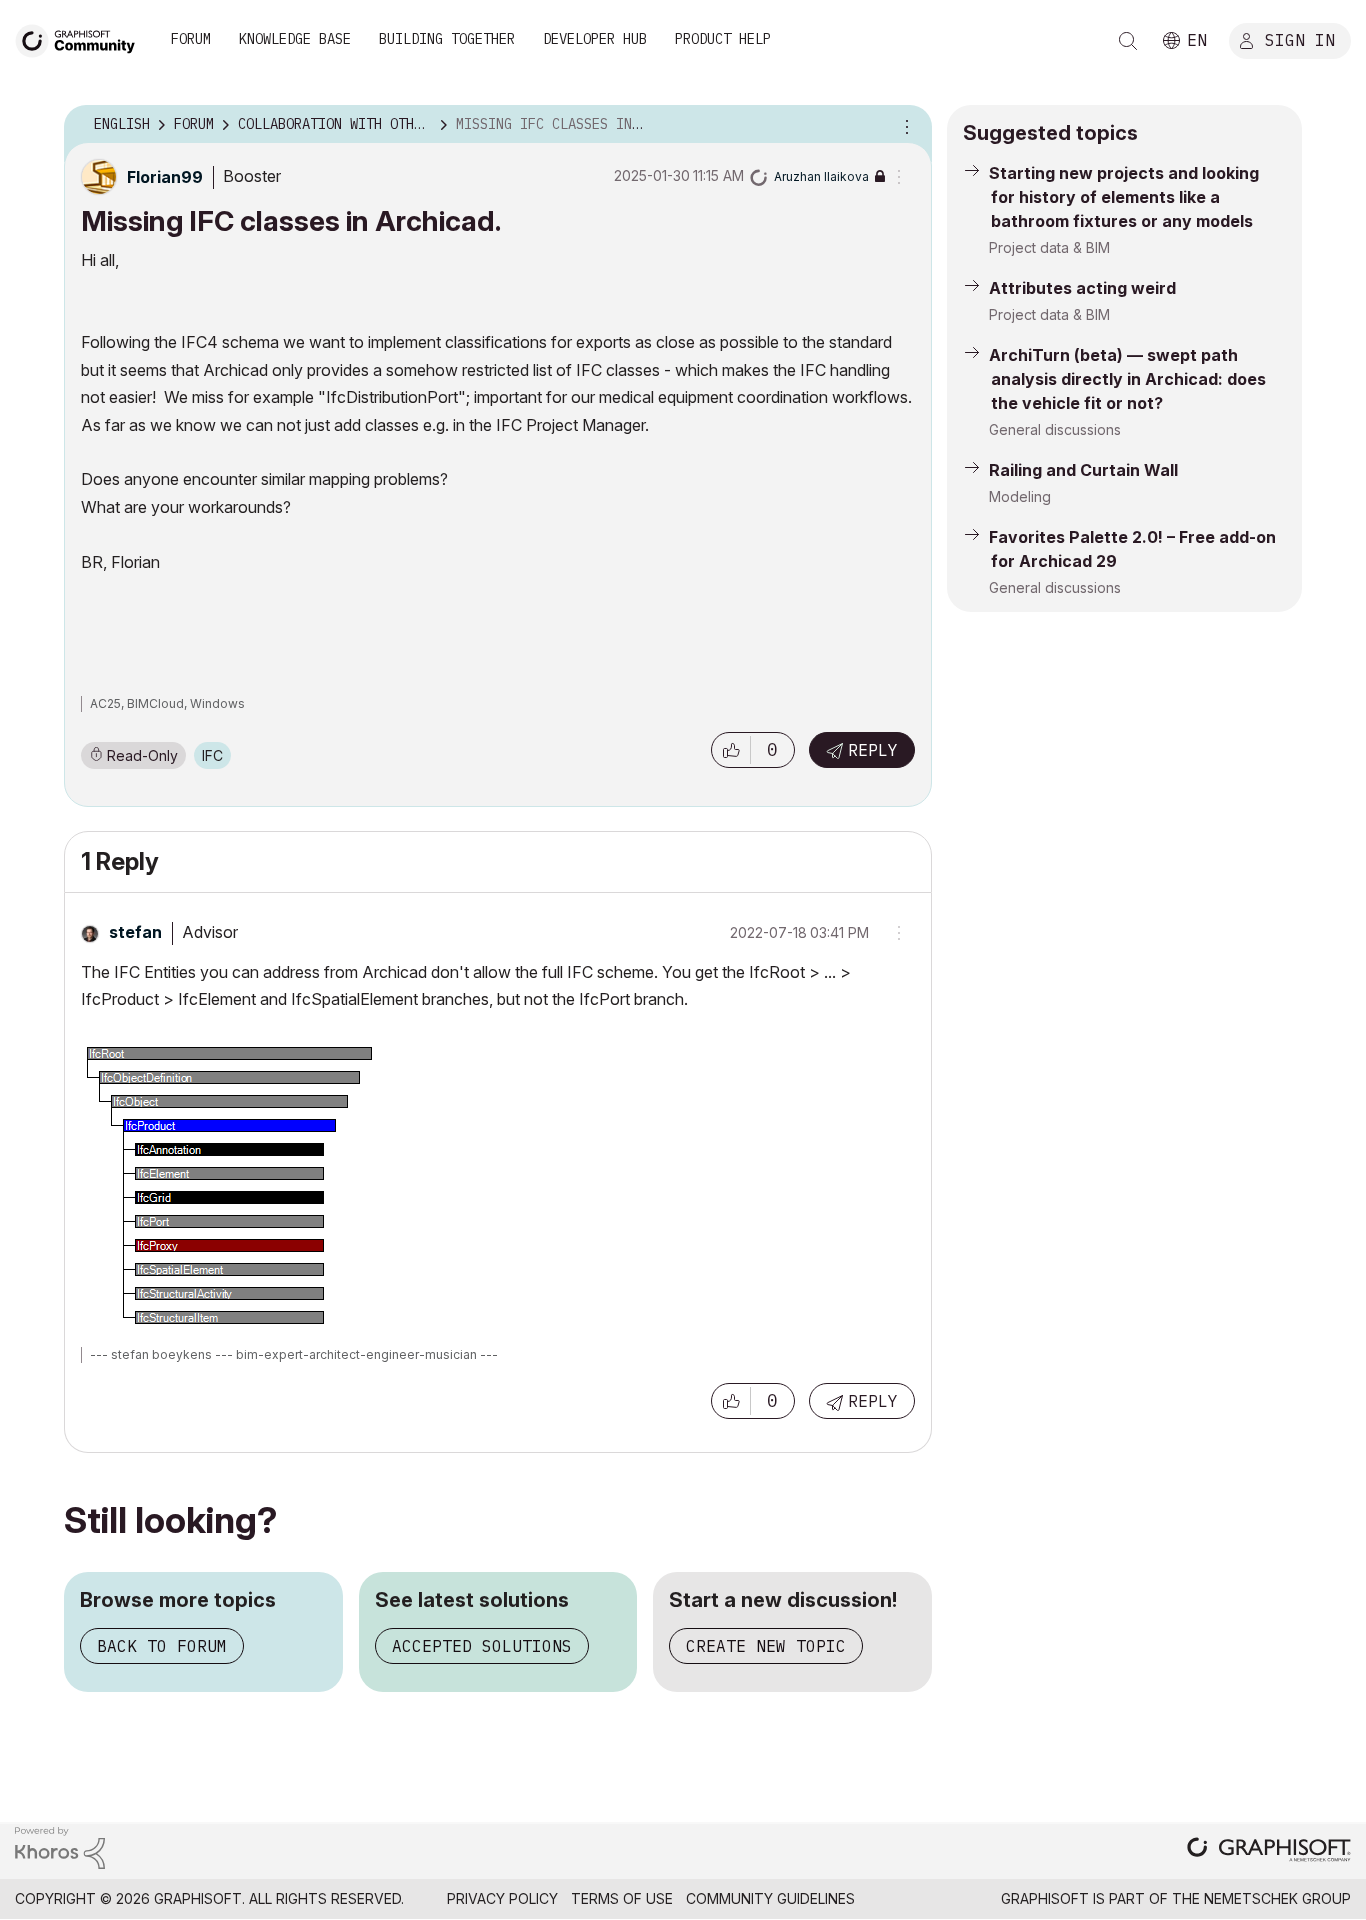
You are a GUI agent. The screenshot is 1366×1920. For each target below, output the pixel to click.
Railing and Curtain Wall (1083, 470)
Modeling (1020, 496)
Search (1128, 41)
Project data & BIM (1049, 247)
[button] (731, 750)
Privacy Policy (502, 1898)
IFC (212, 755)
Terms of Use (622, 1898)
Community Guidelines (770, 1898)
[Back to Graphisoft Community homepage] (82, 38)
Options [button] (904, 125)
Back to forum (162, 1646)
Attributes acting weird (1082, 288)
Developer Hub (595, 39)
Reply (873, 750)
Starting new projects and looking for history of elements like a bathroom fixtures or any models (1124, 197)
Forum (191, 39)
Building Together (447, 39)
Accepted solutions (482, 1646)
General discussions (1055, 429)
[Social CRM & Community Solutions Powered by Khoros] (60, 1846)
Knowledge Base (295, 39)
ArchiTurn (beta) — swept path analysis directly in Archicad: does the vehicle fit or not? (1127, 379)
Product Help (723, 39)
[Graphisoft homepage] (1269, 1851)
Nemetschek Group (1277, 1898)
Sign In (1300, 39)
